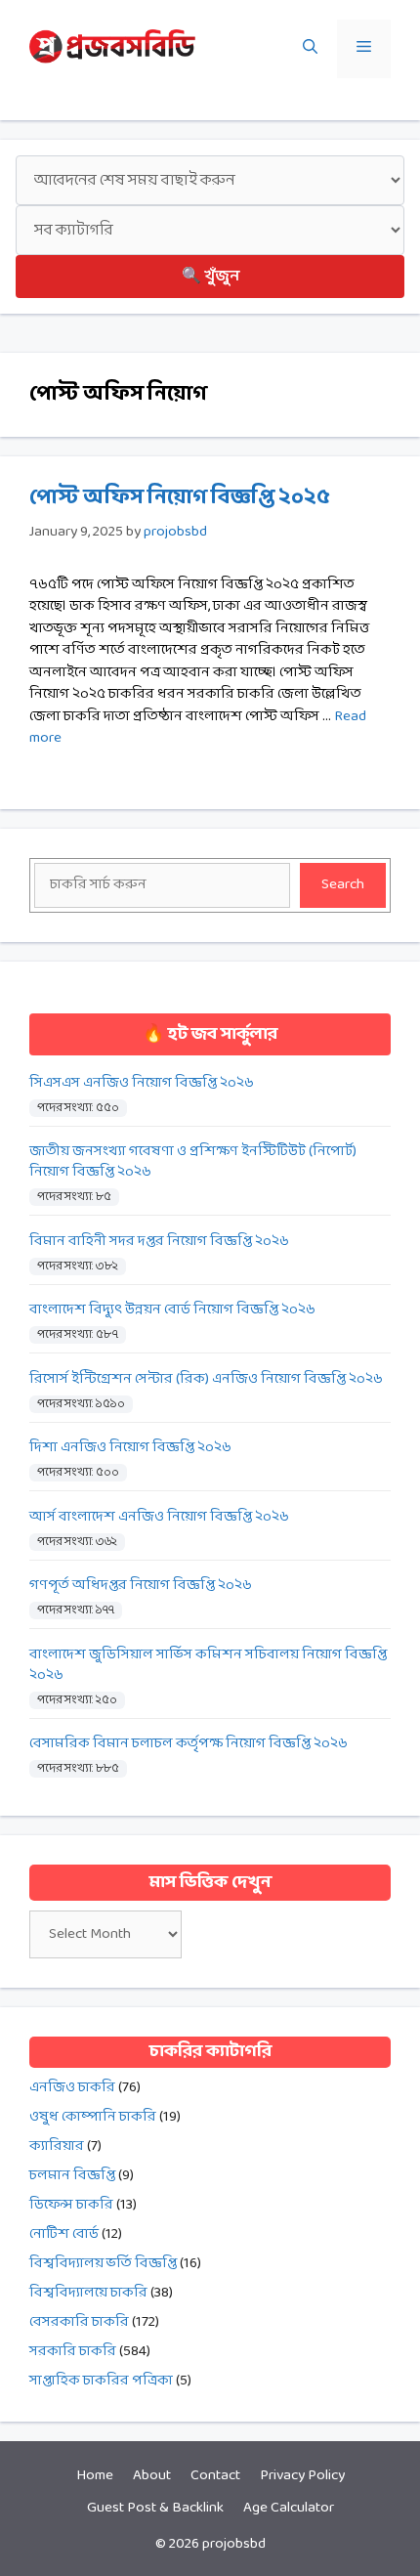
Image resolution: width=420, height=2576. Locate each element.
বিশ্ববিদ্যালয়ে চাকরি (88, 2293)
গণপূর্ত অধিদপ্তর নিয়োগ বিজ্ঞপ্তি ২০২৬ (141, 1586)
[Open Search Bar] (310, 49)
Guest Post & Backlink (155, 2508)
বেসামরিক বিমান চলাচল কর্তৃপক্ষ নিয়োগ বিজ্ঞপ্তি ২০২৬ (189, 1744)
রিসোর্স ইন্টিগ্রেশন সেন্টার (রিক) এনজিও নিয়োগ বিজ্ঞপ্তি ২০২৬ (206, 1379)
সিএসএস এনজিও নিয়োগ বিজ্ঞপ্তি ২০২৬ (142, 1083)
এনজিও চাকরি (72, 2088)
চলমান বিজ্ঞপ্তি (72, 2176)
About (152, 2476)
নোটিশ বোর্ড (64, 2234)
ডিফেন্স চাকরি (71, 2205)
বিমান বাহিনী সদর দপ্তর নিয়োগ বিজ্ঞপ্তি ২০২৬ (159, 1242)
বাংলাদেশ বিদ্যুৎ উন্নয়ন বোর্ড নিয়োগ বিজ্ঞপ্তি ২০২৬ (172, 1310)
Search (343, 885)
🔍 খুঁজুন (210, 276)
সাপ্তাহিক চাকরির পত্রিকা (101, 2381)
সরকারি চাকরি (73, 2352)
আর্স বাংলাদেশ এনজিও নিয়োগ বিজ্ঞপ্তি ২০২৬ (159, 1517)
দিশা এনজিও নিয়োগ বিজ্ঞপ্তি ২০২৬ (130, 1448)
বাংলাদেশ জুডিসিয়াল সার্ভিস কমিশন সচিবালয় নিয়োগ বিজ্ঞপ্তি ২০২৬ (208, 1665)
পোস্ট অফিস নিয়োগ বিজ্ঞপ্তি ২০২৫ (180, 498)
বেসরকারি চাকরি (79, 2322)
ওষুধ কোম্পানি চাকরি (93, 2117)
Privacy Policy (302, 2476)
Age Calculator (289, 2508)
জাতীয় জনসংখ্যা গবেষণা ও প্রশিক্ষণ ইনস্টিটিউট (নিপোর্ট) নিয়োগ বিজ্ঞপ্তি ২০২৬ (193, 1162)
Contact (215, 2476)
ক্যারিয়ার (57, 2147)
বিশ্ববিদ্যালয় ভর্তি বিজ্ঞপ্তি (103, 2264)
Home (95, 2476)
